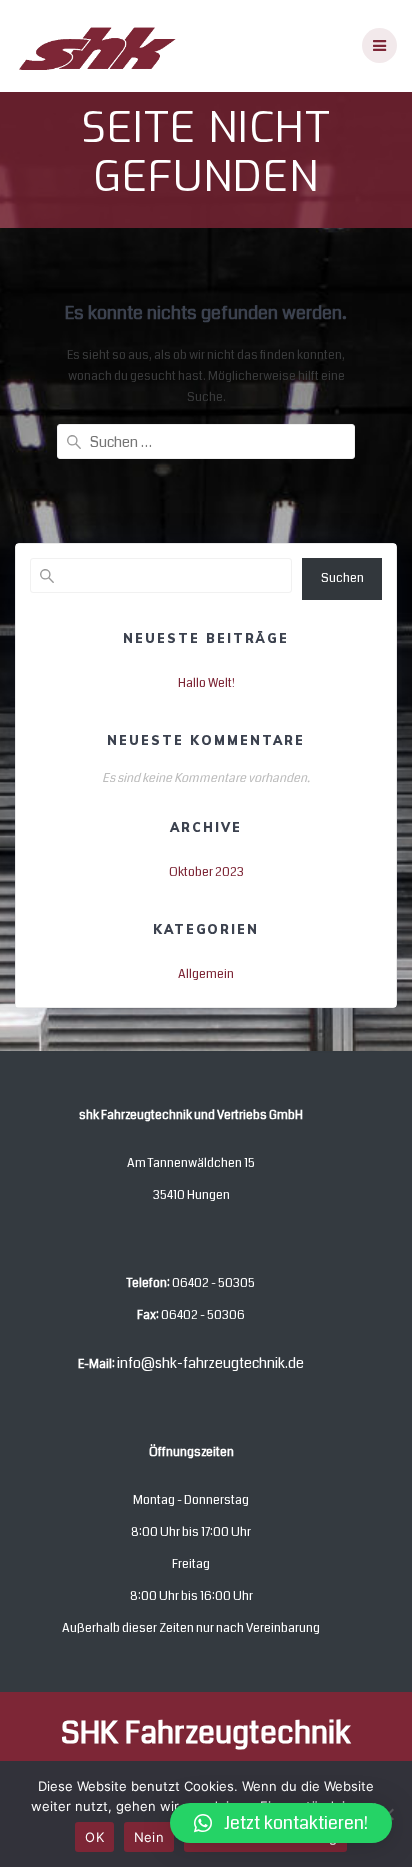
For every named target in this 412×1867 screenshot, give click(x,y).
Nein (149, 1837)
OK (94, 1837)
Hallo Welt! (206, 683)
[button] (281, 1823)
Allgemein (206, 974)
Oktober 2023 (206, 872)
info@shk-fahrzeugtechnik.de (210, 1363)
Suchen (342, 578)
